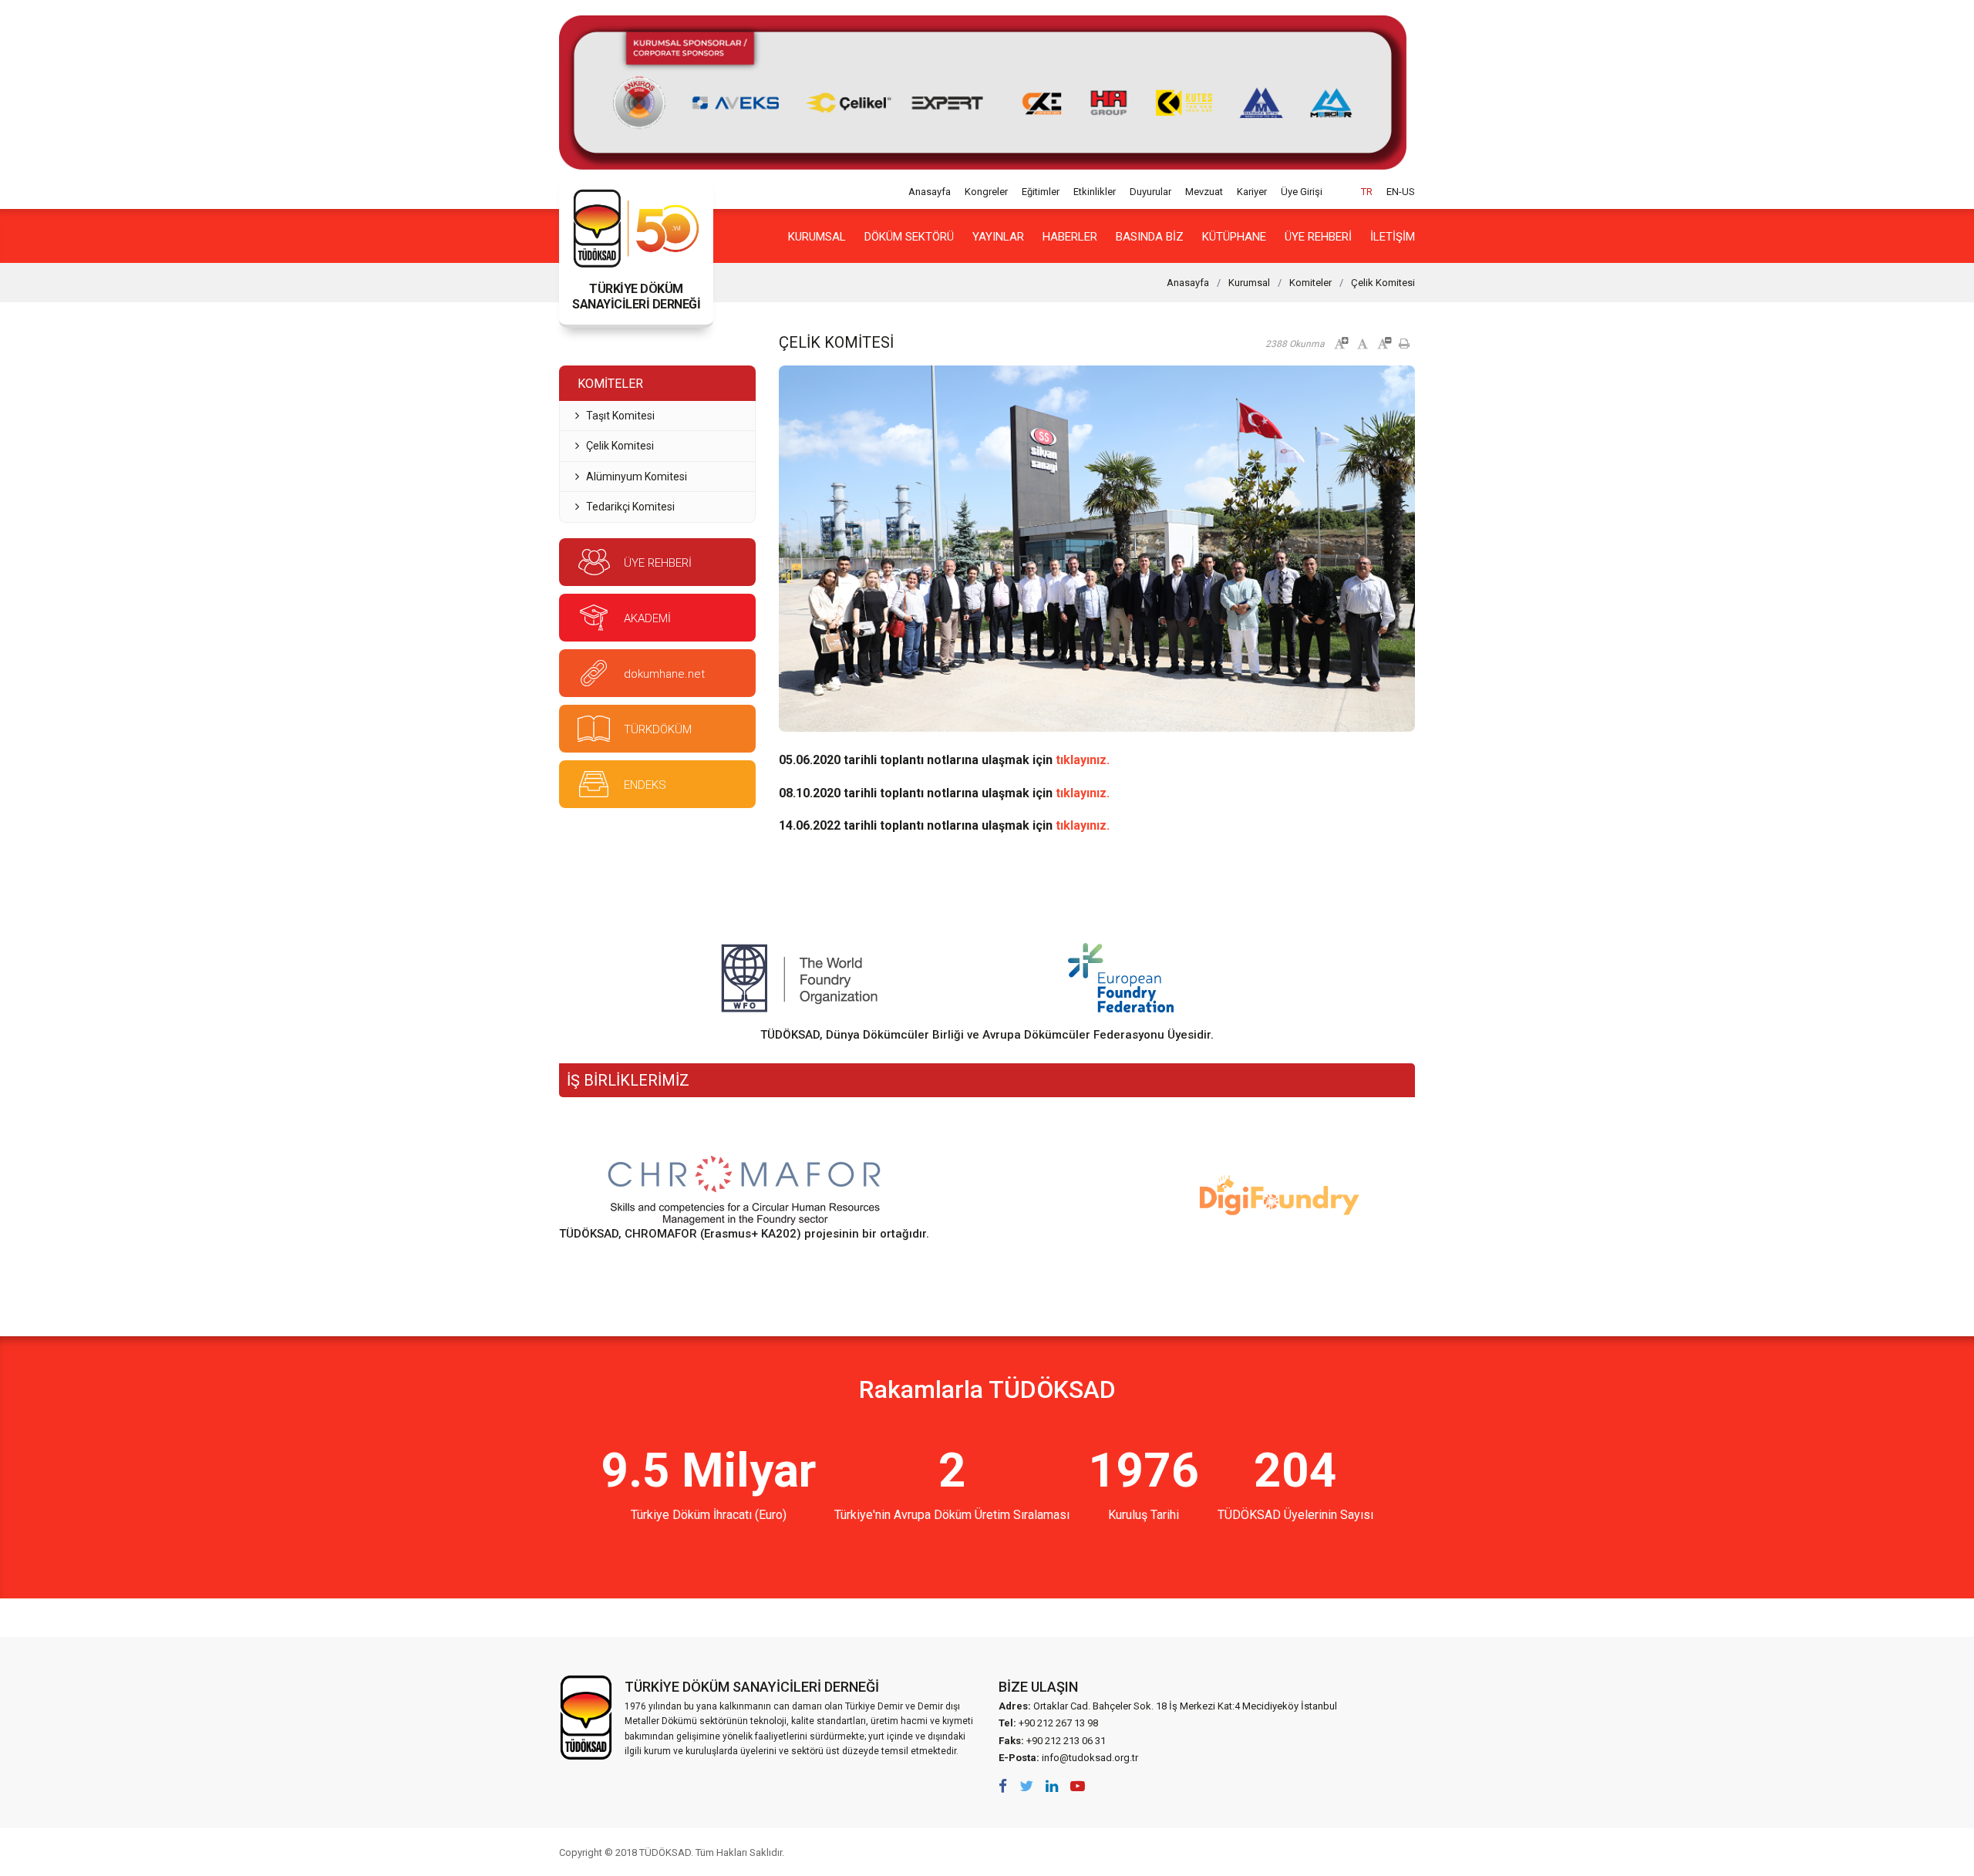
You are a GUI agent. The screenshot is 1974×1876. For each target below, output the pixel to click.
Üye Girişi (1302, 192)
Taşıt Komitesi (620, 416)
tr (1367, 192)
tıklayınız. (1083, 760)
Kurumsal (817, 237)
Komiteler (1310, 283)
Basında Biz (1150, 237)
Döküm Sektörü (909, 237)
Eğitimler (1041, 192)
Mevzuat (1204, 192)
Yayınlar (998, 237)
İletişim (1393, 237)
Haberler (1070, 237)
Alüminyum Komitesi (637, 477)
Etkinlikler (1095, 192)
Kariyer (1252, 192)
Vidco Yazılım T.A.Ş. (1386, 1852)
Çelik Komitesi (1383, 283)
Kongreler (986, 192)
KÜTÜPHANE (1234, 237)
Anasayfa (930, 192)
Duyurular (1150, 192)
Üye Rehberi (1318, 237)
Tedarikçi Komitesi (630, 507)
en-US (1401, 192)
